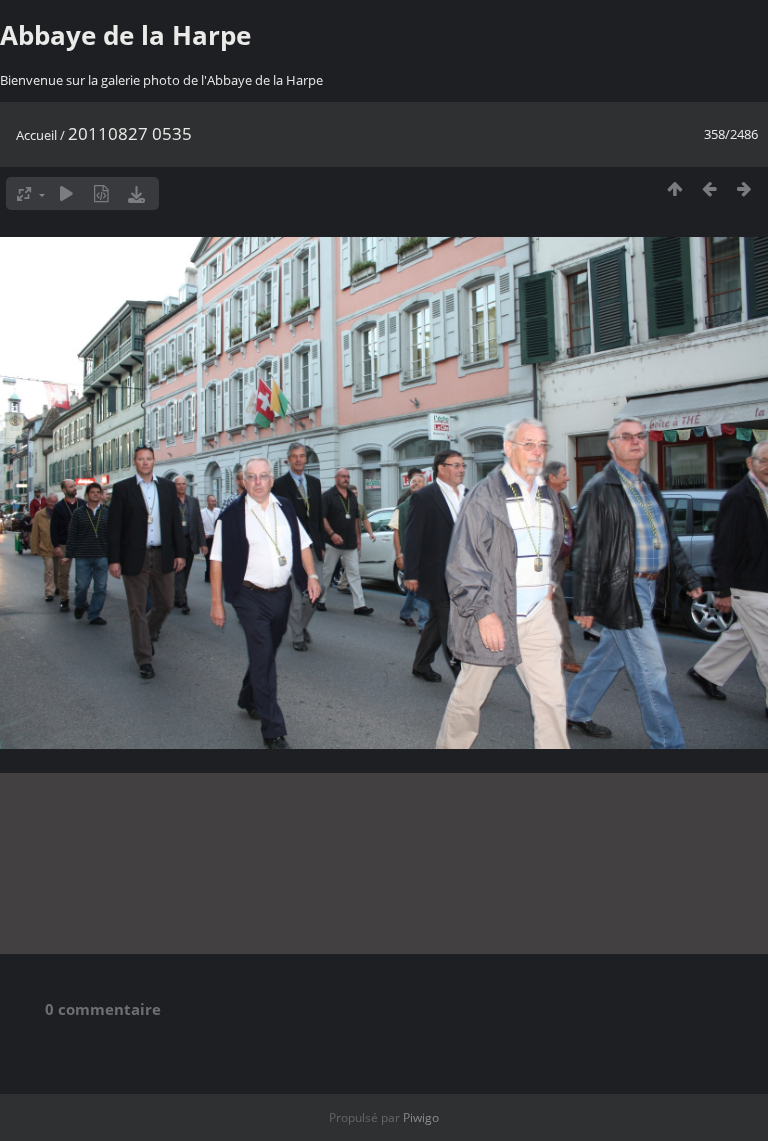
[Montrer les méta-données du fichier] (101, 193)
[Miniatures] (674, 188)
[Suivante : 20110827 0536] (744, 188)
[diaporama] (66, 193)
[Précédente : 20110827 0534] (709, 188)
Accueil (36, 135)
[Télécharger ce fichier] (136, 193)
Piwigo (421, 1117)
